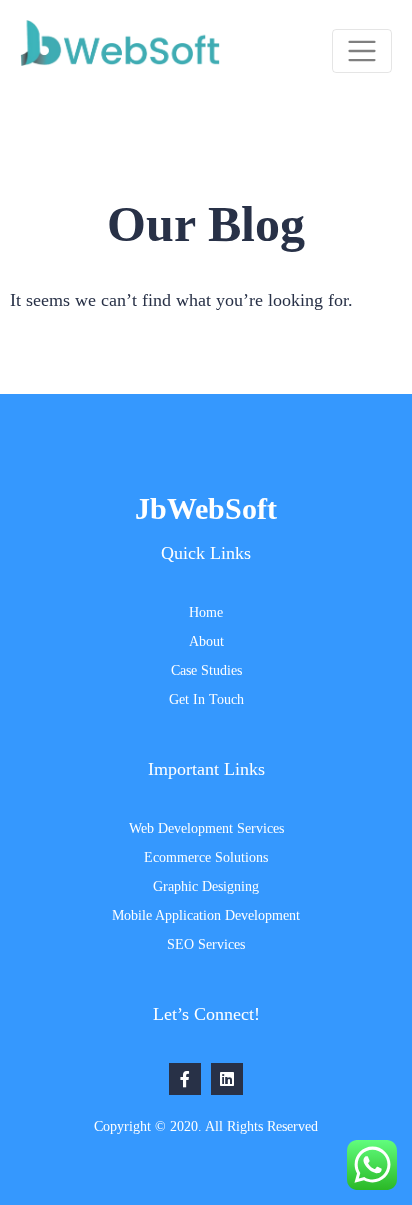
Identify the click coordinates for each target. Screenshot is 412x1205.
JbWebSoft (206, 508)
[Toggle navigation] (362, 51)
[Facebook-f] (185, 1079)
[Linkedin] (227, 1079)
